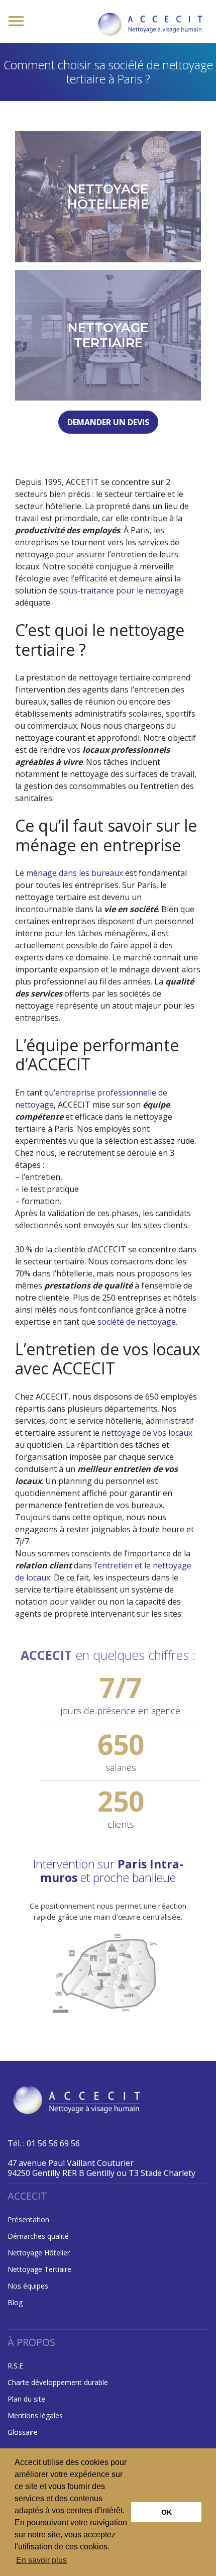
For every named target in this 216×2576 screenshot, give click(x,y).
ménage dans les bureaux (75, 873)
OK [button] (167, 2512)
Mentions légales (35, 2415)
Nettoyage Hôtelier (39, 2253)
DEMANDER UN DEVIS (108, 422)
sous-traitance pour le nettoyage (122, 590)
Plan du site (26, 2399)
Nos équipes (28, 2286)
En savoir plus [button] (41, 2560)
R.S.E (15, 2366)
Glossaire (23, 2432)
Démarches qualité (38, 2236)
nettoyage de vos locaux (147, 1433)
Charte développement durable (58, 2382)
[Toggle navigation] (16, 22)
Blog (15, 2302)
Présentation (28, 2219)
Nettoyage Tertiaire (39, 2269)
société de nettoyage (137, 1322)
